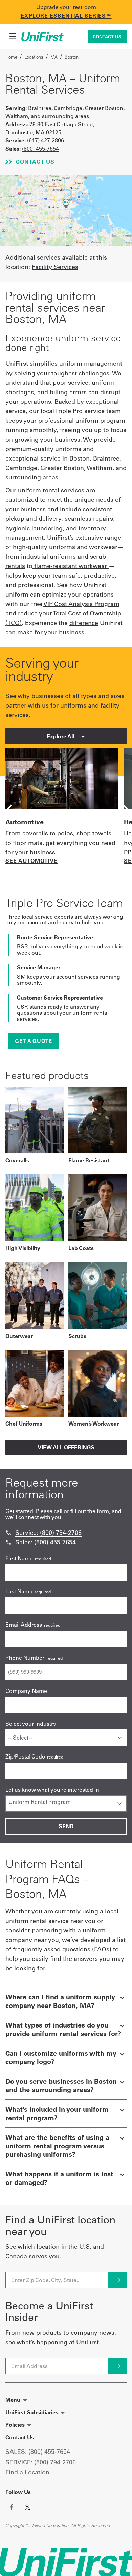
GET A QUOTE (34, 1041)
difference (84, 623)
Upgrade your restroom (66, 7)
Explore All (61, 736)
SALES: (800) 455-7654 (38, 2452)
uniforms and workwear (83, 547)
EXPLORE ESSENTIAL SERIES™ (66, 16)
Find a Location (27, 2472)
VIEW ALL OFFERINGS (66, 1447)
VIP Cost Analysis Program (81, 604)
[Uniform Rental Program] (66, 1802)
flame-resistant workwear (71, 566)
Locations (34, 57)
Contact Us (107, 37)
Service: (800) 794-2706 (48, 1533)
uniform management (91, 364)
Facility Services (55, 267)
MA (54, 57)
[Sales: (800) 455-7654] (8, 1542)
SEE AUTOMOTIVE (31, 861)
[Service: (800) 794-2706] (8, 1533)
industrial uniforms (48, 556)
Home (11, 57)
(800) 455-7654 (40, 149)
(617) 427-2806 (46, 140)
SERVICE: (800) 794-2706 (41, 2462)
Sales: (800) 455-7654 (46, 1542)
